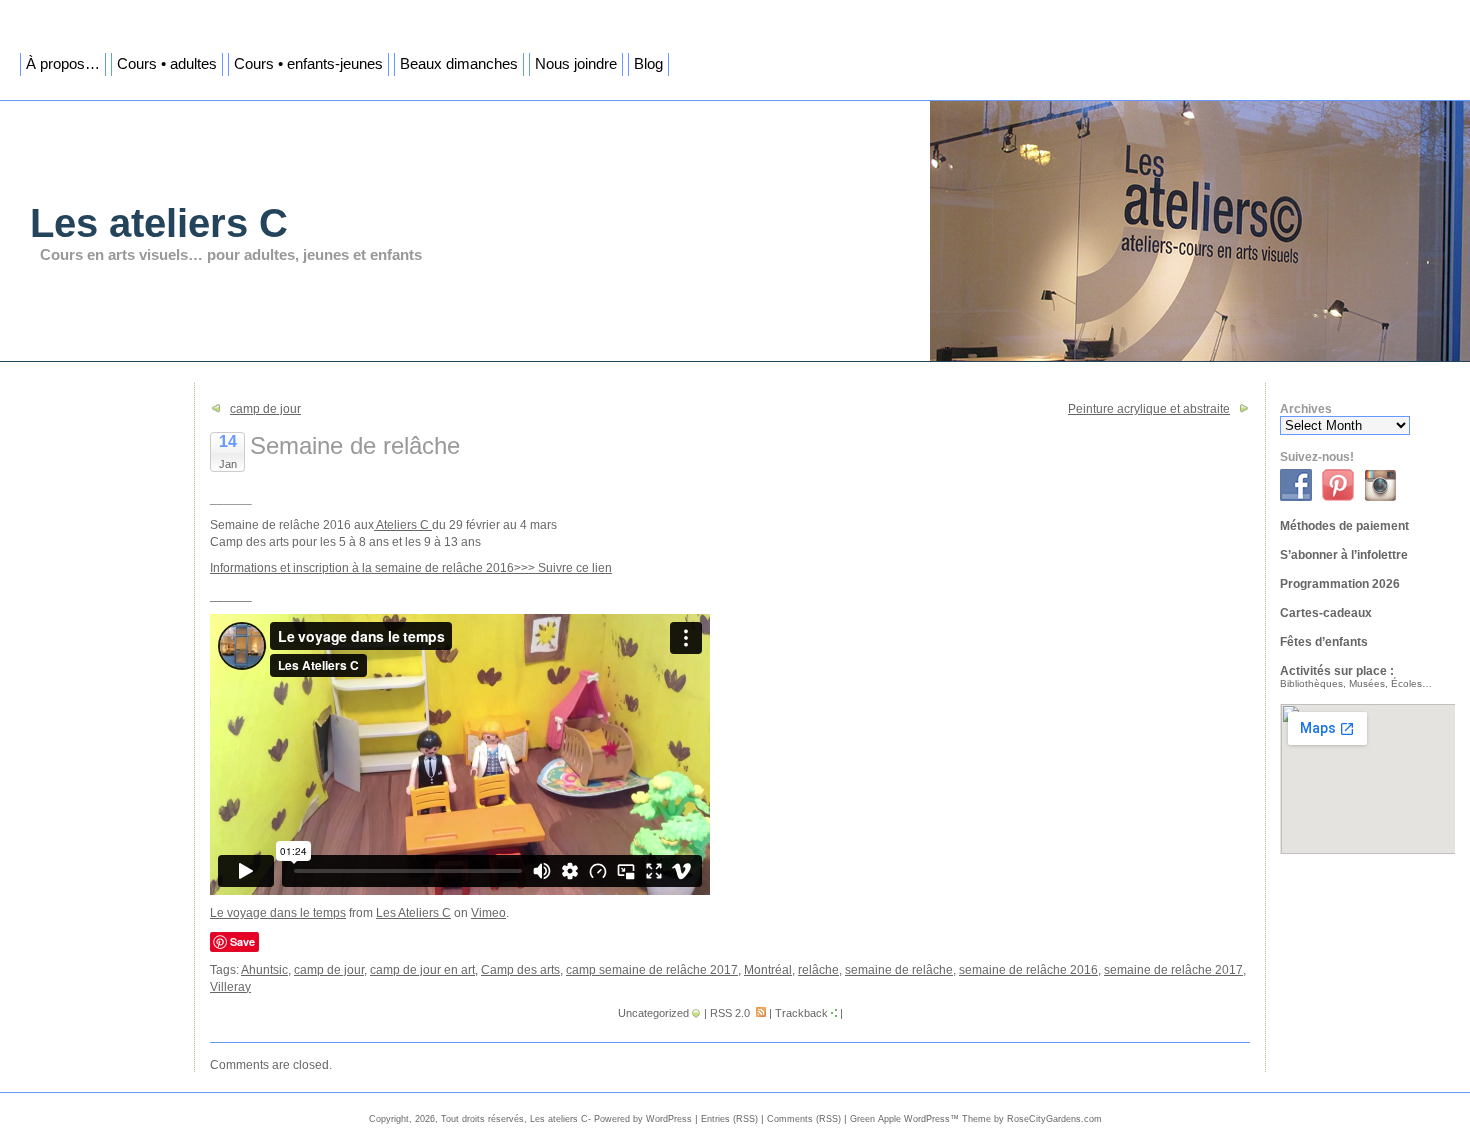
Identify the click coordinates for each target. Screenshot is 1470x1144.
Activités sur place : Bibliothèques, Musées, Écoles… (1356, 676)
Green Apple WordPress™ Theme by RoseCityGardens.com (976, 1119)
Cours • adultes (167, 63)
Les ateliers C (159, 223)
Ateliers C (403, 525)
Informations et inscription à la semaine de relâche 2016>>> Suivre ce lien (411, 568)
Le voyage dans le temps (278, 913)
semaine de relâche (899, 970)
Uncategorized (653, 1013)
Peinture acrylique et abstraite (1149, 409)
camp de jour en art (422, 970)
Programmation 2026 (1340, 584)
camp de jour (265, 409)
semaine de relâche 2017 (1173, 970)
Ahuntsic (264, 970)
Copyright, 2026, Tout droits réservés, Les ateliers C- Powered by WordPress (530, 1119)
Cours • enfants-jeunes (308, 63)
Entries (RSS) (729, 1119)
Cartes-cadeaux (1326, 613)
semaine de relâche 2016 (1028, 970)
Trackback (801, 1013)
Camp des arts (520, 970)
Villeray (230, 987)
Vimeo (488, 913)
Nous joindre (576, 63)
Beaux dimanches (459, 63)
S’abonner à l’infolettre (1344, 555)
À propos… (63, 63)
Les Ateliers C (413, 913)
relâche (818, 970)
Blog (648, 63)
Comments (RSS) (804, 1119)
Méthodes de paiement (1344, 526)
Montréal (768, 970)
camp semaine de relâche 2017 (652, 970)
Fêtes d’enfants (1324, 642)
